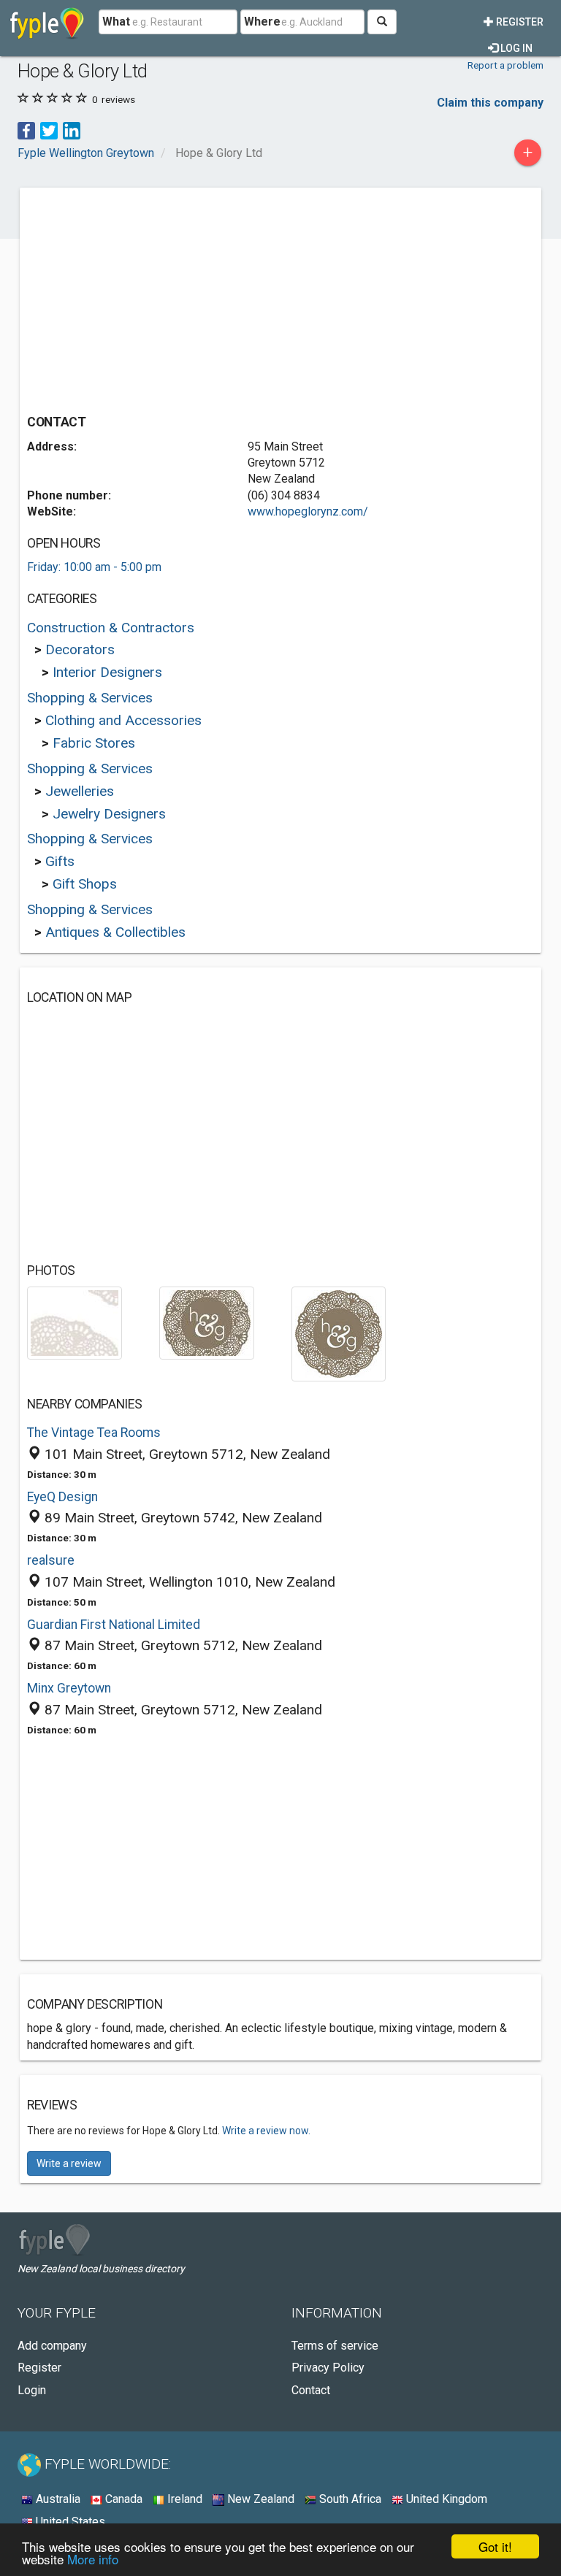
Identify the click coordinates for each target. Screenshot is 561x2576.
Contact (311, 2390)
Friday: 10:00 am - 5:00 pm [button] (94, 567)
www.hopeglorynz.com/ (308, 511)
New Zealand (259, 2499)
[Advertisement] (150, 297)
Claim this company (490, 103)
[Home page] (47, 22)
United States (69, 2522)
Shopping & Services (90, 698)
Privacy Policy (328, 2368)
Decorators (80, 649)
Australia (57, 2499)
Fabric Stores (94, 743)
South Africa (349, 2499)
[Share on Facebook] (26, 130)
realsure (51, 1560)
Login (32, 2390)
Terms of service (335, 2346)
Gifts (60, 861)
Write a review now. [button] (266, 2131)
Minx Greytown (69, 1688)
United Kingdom (445, 2499)
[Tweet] (49, 130)
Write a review (69, 2163)
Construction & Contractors (111, 628)
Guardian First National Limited (114, 1625)
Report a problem (505, 65)
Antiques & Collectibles (115, 932)
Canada (122, 2499)
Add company (52, 2346)
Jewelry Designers (109, 814)
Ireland (183, 2499)
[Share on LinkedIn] (72, 130)
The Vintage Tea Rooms (94, 1433)
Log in (515, 48)
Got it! (495, 2546)
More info (93, 2559)
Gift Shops (85, 884)
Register (519, 22)
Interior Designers (107, 672)
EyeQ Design (62, 1497)
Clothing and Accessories (123, 720)
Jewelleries (80, 791)
